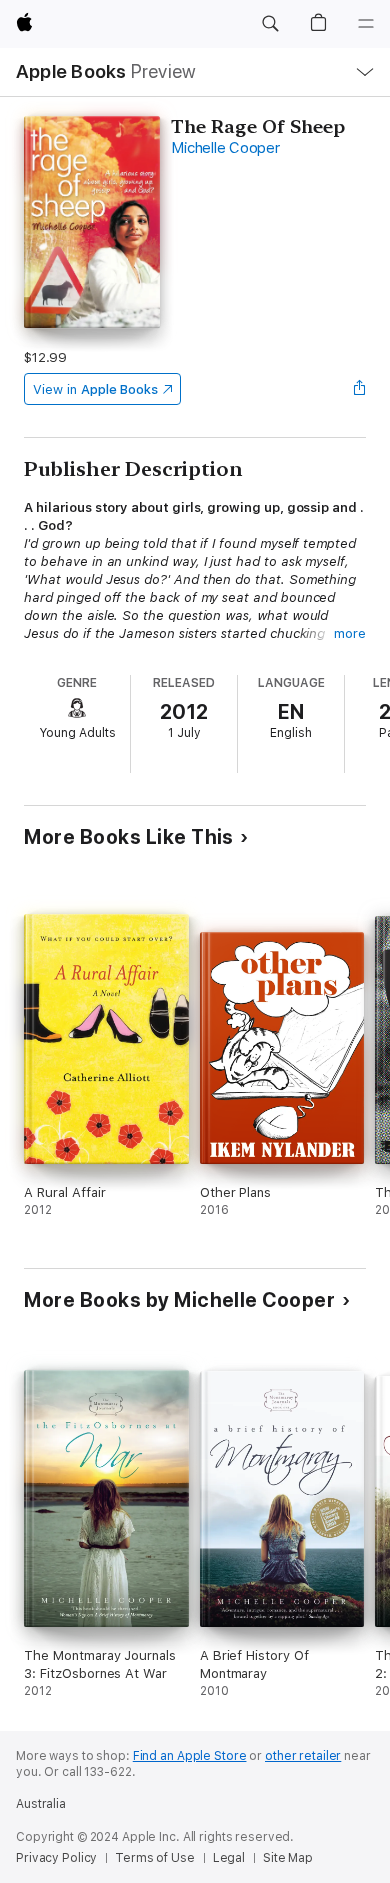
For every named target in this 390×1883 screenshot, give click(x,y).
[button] (270, 24)
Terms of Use (155, 1858)
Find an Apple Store (190, 1756)
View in (95, 389)
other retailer (303, 1756)
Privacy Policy (56, 1858)
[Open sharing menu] (360, 389)
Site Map (288, 1858)
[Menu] (366, 24)
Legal (229, 1858)
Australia (41, 1804)
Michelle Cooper (225, 148)
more (350, 633)
